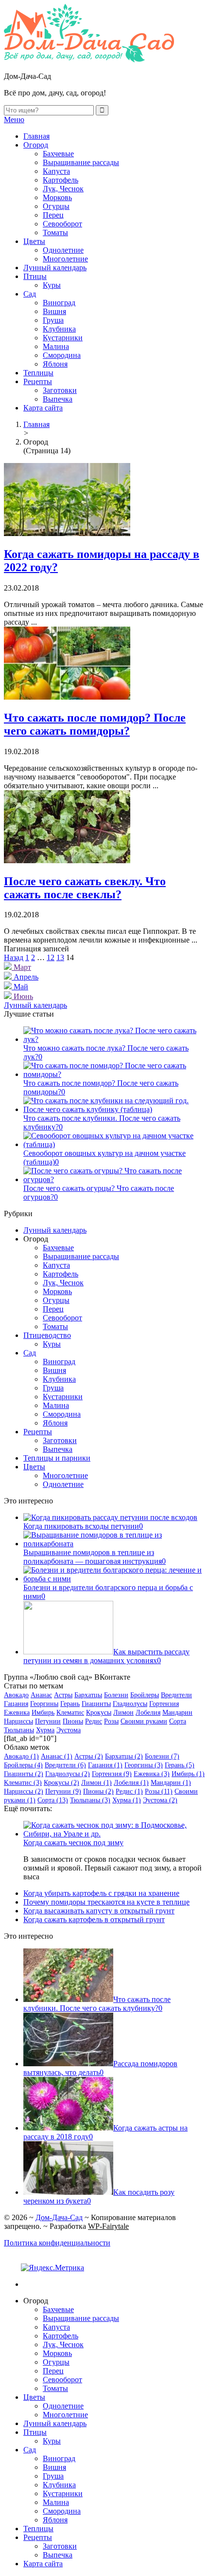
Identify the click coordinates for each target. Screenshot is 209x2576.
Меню (14, 120)
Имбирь (43, 1713)
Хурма (45, 1730)
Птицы (35, 276)
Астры (63, 1695)
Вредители (176, 1695)
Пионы (73, 1721)
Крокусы (99, 1713)
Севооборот (62, 224)
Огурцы (56, 206)
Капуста (56, 171)
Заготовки (60, 390)
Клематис (70, 1713)
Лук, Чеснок (63, 189)
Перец (53, 215)
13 (60, 957)
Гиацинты (96, 1704)
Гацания (16, 1704)
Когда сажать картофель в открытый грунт (94, 1919)
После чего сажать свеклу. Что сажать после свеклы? (85, 888)
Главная (36, 136)
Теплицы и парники (57, 1458)
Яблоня (55, 364)
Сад (30, 294)
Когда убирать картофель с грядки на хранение (101, 1893)
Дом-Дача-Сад (59, 2217)
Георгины (44, 1704)
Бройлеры (145, 1695)
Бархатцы (88, 1695)
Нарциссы (18, 1721)
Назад (14, 957)
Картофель (61, 180)
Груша (53, 320)
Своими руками (144, 1721)
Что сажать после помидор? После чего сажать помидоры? (95, 724)
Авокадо (16, 1695)
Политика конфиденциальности (57, 2243)
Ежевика (17, 1713)
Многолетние (65, 259)
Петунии (48, 1721)
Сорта (178, 1721)
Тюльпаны (19, 1730)
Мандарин (177, 1713)
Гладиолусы (130, 1704)
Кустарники (63, 338)
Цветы (34, 241)
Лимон (123, 1713)
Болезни (116, 1695)
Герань (70, 1704)
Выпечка (58, 399)
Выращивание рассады (81, 162)
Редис (94, 1721)
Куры (52, 285)
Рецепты (38, 381)
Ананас (41, 1695)
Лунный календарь (55, 268)
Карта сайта (43, 408)
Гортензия (164, 1704)
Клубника (59, 329)
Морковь (57, 197)
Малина (56, 346)
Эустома (69, 1730)
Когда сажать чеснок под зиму (73, 1843)
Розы (111, 1721)
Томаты (55, 232)
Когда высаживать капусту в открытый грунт (99, 1911)
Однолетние (63, 250)
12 (51, 957)
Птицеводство (47, 1335)
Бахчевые (58, 154)
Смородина (62, 355)
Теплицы (38, 373)
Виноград (59, 303)
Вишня (54, 311)
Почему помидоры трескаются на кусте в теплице (106, 1902)
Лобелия (148, 1713)
